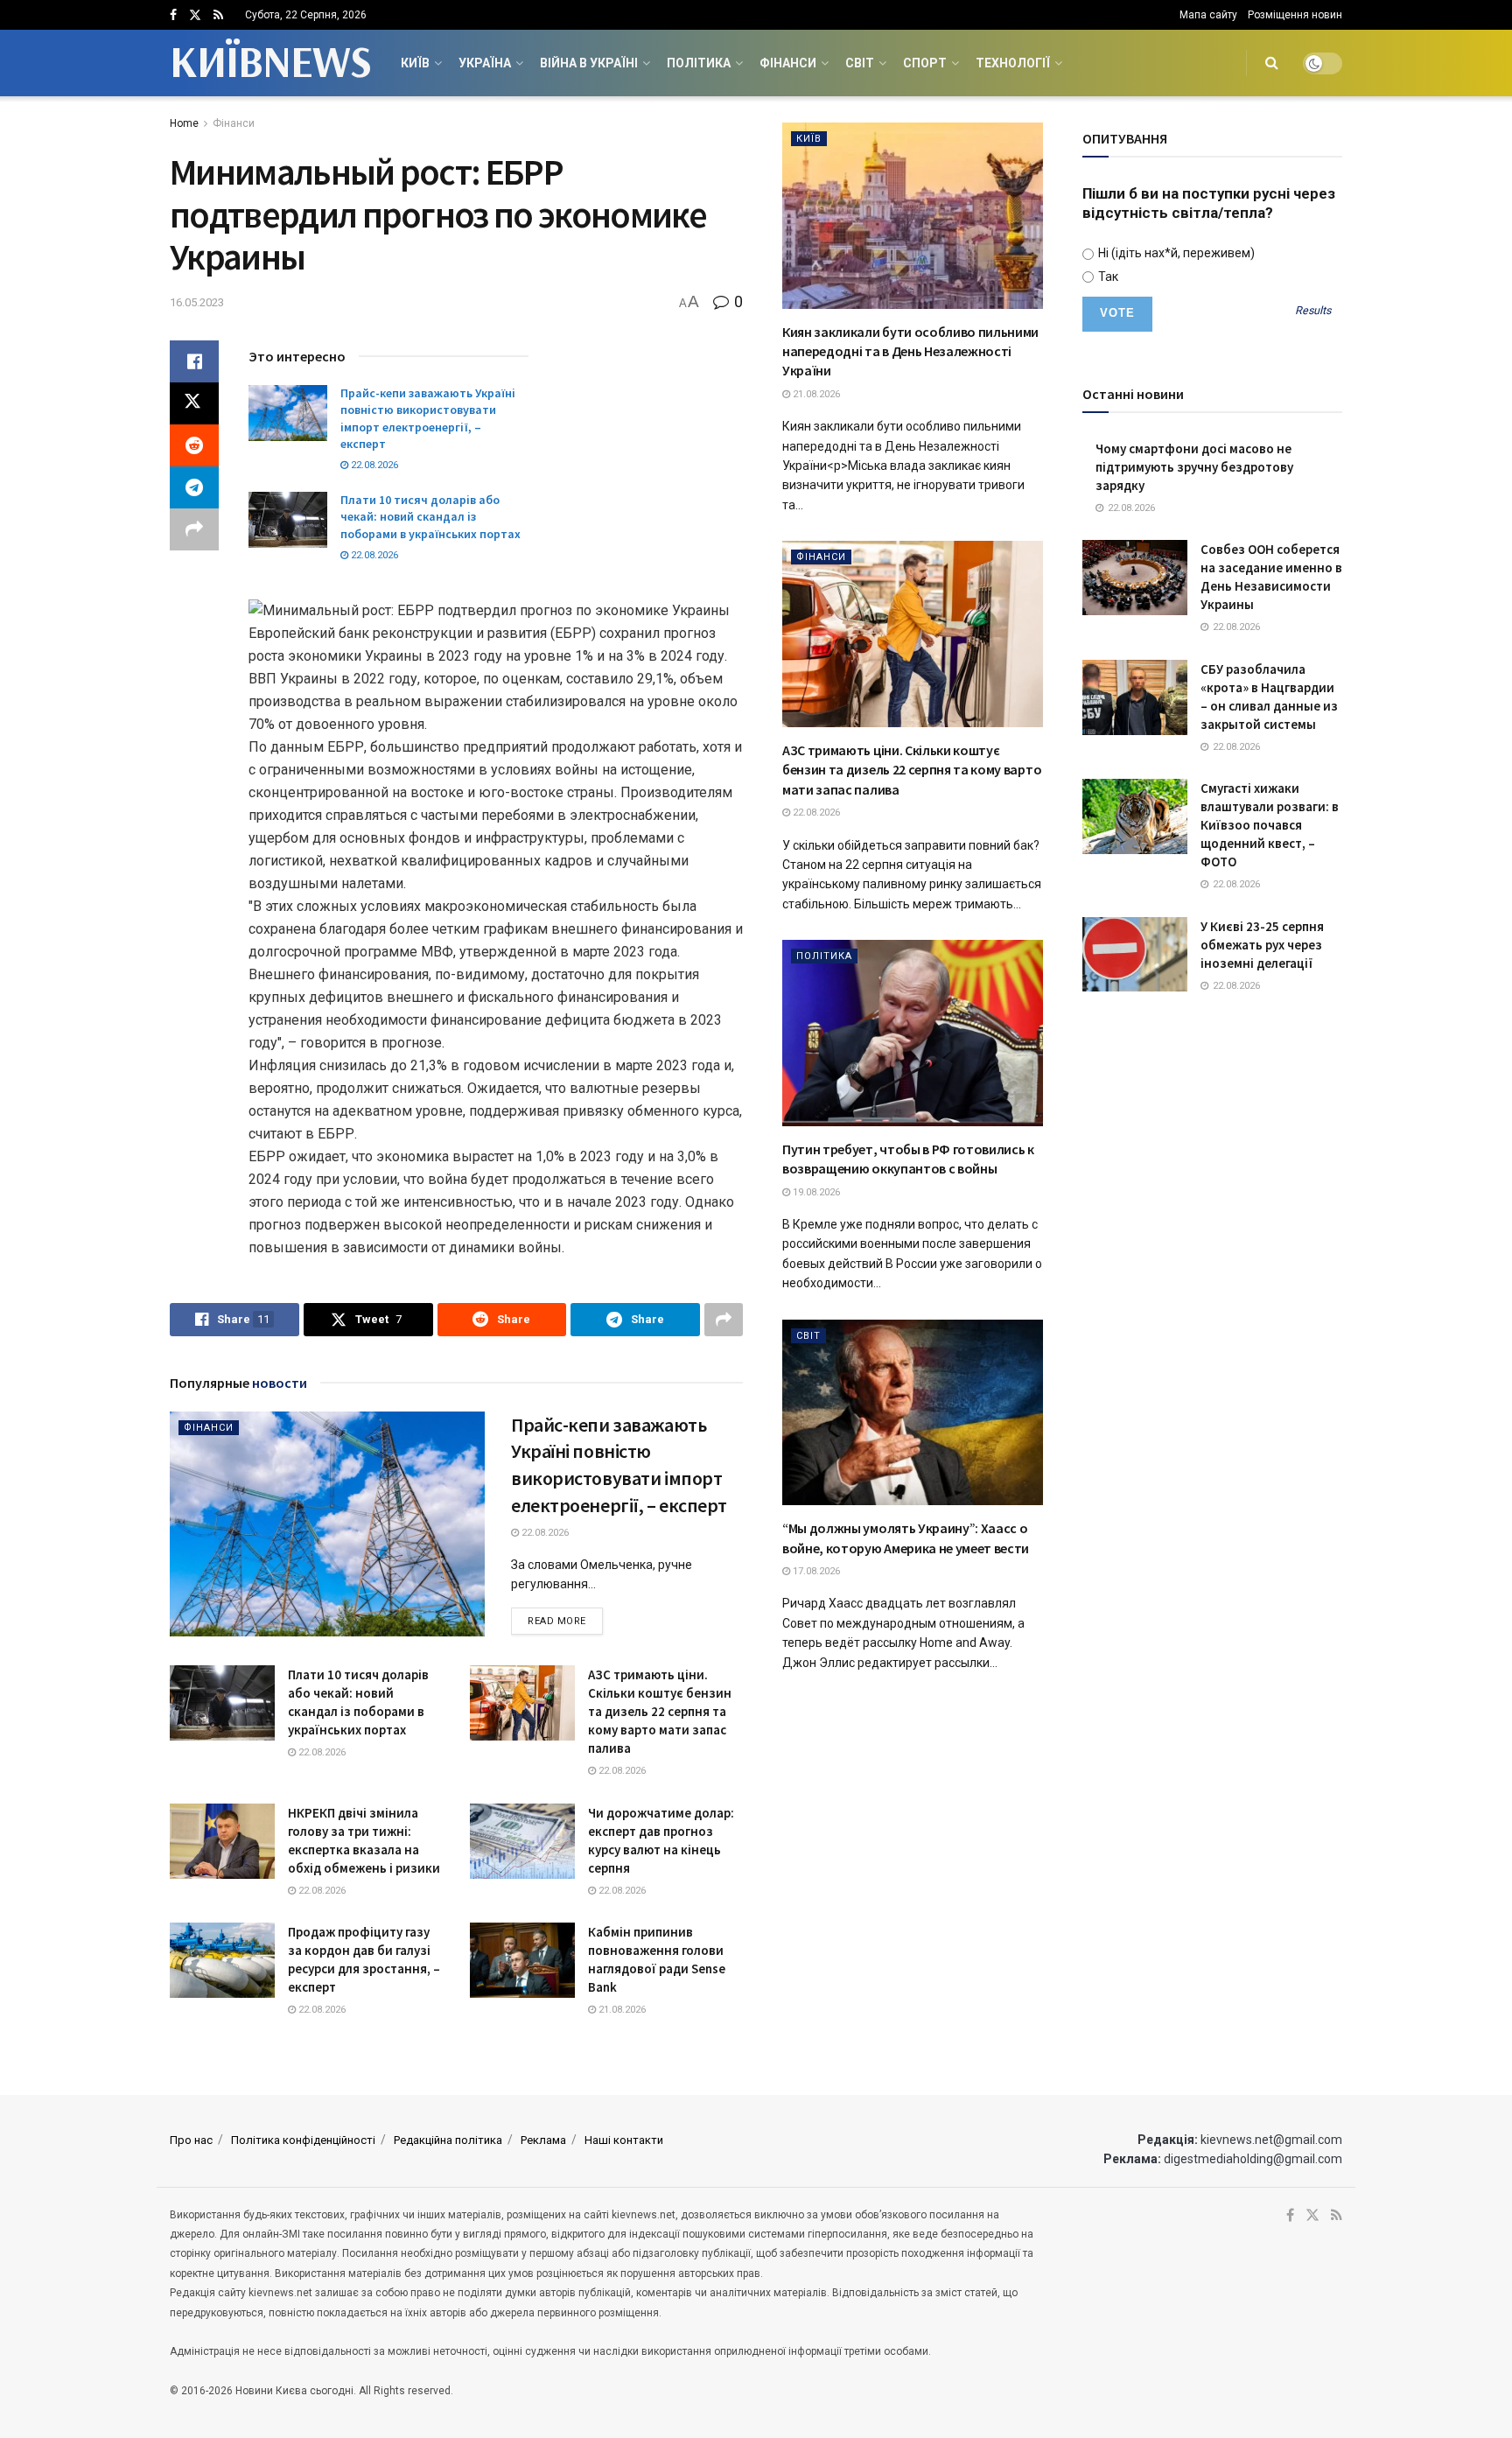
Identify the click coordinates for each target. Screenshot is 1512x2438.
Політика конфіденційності (303, 2140)
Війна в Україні (589, 63)
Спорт (925, 63)
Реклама (543, 2140)
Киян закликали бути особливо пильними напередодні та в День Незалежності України (910, 351)
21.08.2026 (621, 2010)
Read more (565, 1621)
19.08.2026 (815, 1192)
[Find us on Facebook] (173, 15)
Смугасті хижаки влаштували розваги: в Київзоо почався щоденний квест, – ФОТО (1270, 825)
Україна (485, 63)
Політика (699, 63)
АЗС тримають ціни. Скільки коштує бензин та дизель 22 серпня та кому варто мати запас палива (660, 1711)
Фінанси (788, 63)
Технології (1013, 63)
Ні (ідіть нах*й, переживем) (1175, 253)
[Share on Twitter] (194, 403)
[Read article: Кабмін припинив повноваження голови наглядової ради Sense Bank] (522, 1960)
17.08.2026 (815, 1571)
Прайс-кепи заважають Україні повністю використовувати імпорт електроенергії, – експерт (428, 419)
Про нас (191, 2140)
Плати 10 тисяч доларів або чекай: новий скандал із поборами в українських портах (430, 517)
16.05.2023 (197, 302)
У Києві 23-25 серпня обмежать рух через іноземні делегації (1262, 945)
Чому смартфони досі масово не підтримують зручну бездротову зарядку (1194, 467)
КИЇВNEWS (270, 63)
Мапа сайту (1208, 15)
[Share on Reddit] (194, 445)
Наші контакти (624, 2140)
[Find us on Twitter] (195, 15)
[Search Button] (1272, 63)
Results (1313, 311)
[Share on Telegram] (194, 487)
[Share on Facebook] (194, 361)
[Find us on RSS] (218, 15)
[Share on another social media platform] (194, 529)
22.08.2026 (373, 465)
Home (184, 123)
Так (1107, 277)
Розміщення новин (1295, 15)
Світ (860, 63)
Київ (415, 63)
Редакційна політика (448, 2140)
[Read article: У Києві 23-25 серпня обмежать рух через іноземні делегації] (1135, 955)
